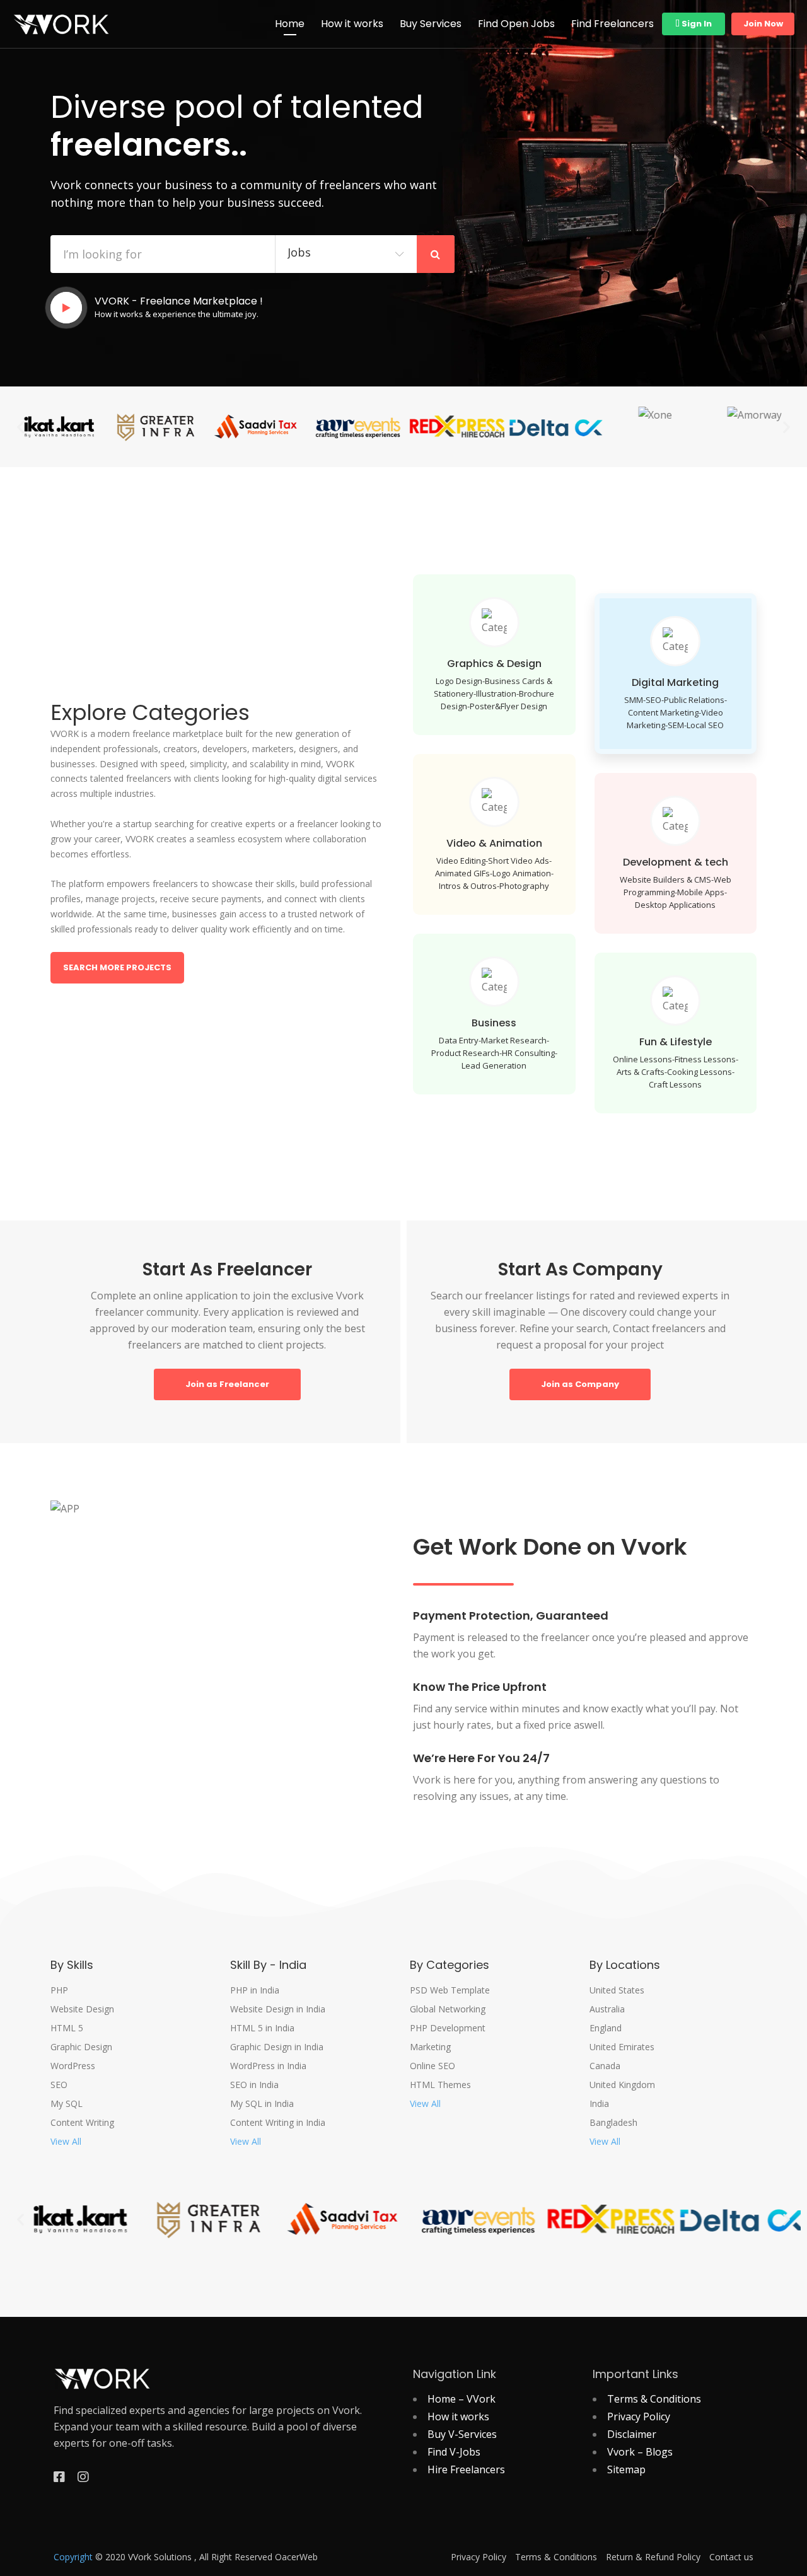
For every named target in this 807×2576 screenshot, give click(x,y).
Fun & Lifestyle (676, 1042)
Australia (607, 2009)
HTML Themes (440, 2085)
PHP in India (255, 1990)
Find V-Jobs (454, 2452)
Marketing (430, 2047)
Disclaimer (632, 2434)
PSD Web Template (450, 1990)
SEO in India (254, 2085)
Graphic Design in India (277, 2047)
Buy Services (431, 24)
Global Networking (448, 2009)
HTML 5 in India (262, 2028)
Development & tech (676, 862)
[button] (20, 426)
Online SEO (433, 2066)
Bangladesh (613, 2123)
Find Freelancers (613, 24)
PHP (59, 1990)
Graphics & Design (494, 664)
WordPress (73, 2066)
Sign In (696, 24)
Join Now (763, 24)
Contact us (731, 2557)
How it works (352, 24)
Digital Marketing (675, 682)
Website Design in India (278, 2009)
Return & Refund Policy (653, 2557)
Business (494, 1023)
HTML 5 (67, 2028)
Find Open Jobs (516, 24)
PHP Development (448, 2028)
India (599, 2104)
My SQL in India (262, 2104)
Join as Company (580, 1384)
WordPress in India (268, 2066)
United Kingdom (622, 2085)
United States (617, 1990)
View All (66, 2142)
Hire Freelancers (466, 2469)
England (606, 2028)
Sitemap (626, 2469)
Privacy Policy (639, 2416)
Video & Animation (494, 843)
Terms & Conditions (654, 2399)
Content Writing (82, 2123)
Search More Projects (117, 967)
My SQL (67, 2104)
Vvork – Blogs (640, 2452)
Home (290, 24)
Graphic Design (81, 2047)
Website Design (82, 2009)
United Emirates (622, 2047)
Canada (605, 2066)
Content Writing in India (278, 2123)
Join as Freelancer (227, 1384)
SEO (59, 2085)
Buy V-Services (462, 2434)
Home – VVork (462, 2399)
